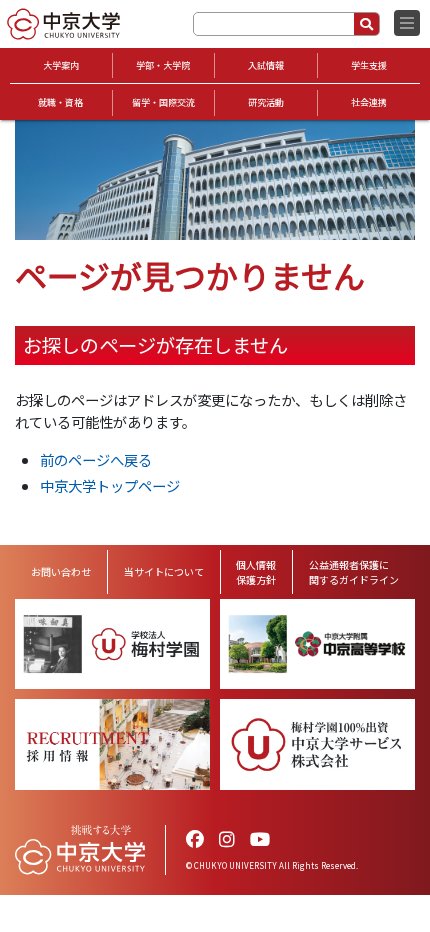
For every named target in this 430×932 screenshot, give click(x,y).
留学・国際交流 (163, 102)
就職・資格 (60, 102)
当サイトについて (164, 571)
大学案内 (61, 65)
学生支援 (369, 65)
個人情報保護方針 (256, 572)
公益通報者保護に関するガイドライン (354, 572)
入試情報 (266, 65)
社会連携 (369, 102)
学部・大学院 (163, 65)
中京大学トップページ (110, 485)
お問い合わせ (61, 571)
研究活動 (266, 102)
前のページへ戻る (96, 459)
